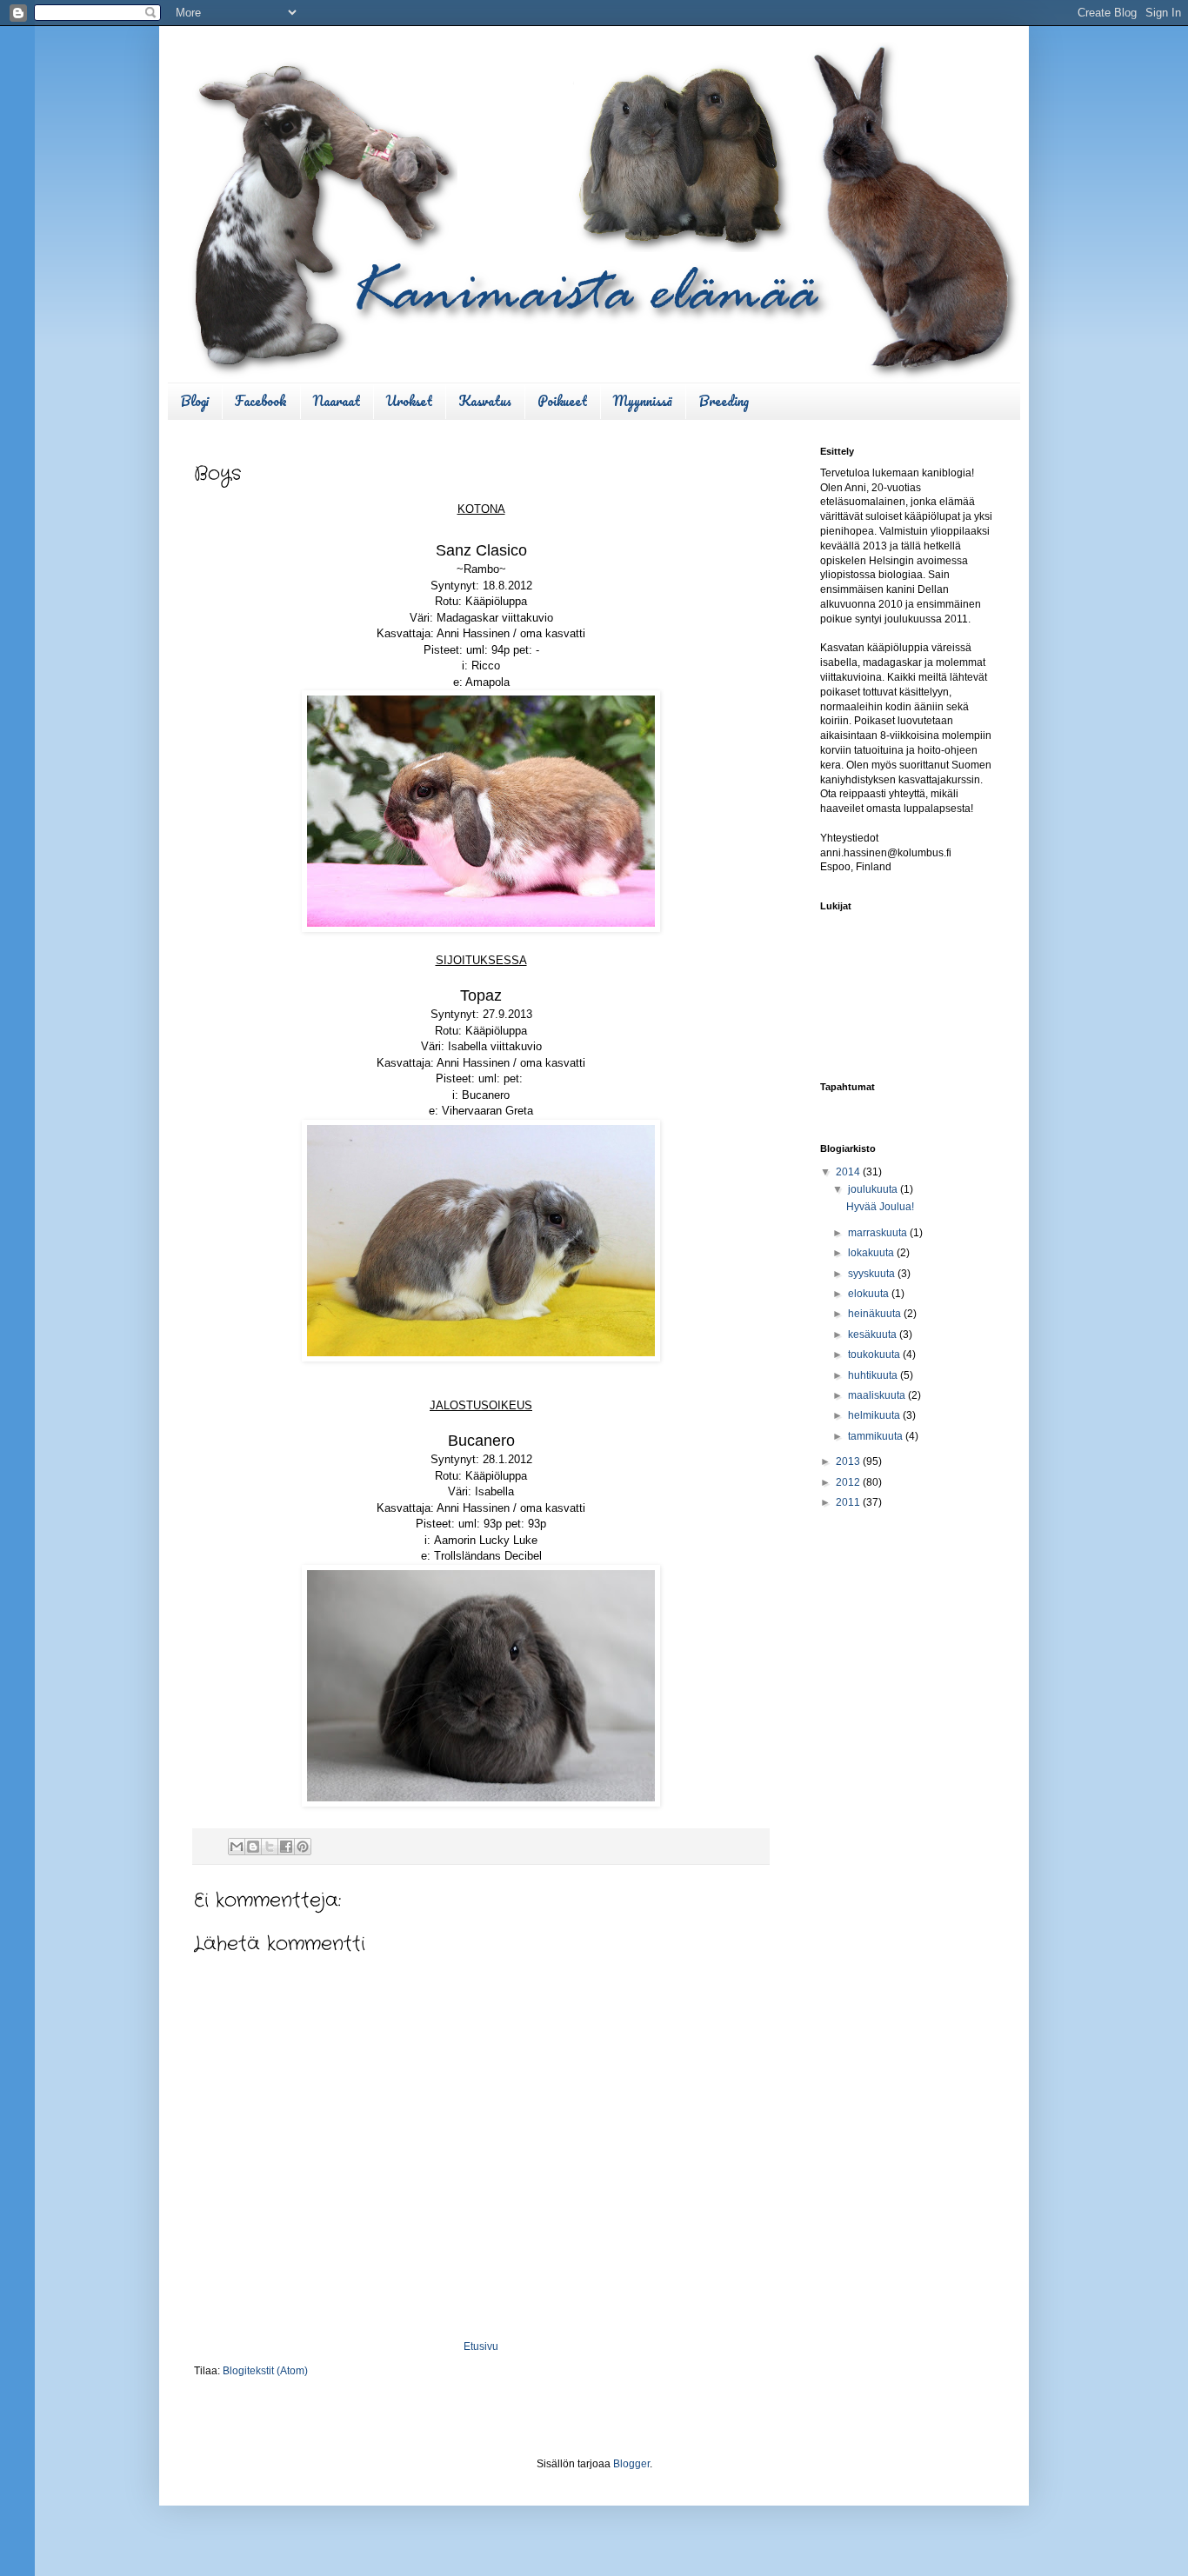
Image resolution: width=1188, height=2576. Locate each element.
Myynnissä (643, 401)
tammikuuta (877, 1436)
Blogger (631, 2464)
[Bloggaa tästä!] (253, 1847)
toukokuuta (875, 1355)
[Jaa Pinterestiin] (303, 1847)
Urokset (409, 401)
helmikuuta (875, 1415)
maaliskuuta (878, 1395)
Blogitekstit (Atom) (265, 2371)
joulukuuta (874, 1189)
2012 (849, 1482)
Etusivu (481, 2346)
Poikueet (562, 401)
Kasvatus (485, 401)
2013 (849, 1461)
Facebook (261, 401)
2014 (849, 1172)
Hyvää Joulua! (880, 1207)
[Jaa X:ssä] (270, 1847)
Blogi (194, 401)
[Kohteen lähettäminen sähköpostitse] (237, 1847)
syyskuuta (873, 1274)
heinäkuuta (876, 1314)
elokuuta (870, 1294)
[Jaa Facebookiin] (286, 1847)
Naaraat (337, 401)
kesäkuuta (874, 1335)
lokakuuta (872, 1253)
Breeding (724, 401)
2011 (849, 1502)
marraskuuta (879, 1233)
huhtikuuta (874, 1375)
